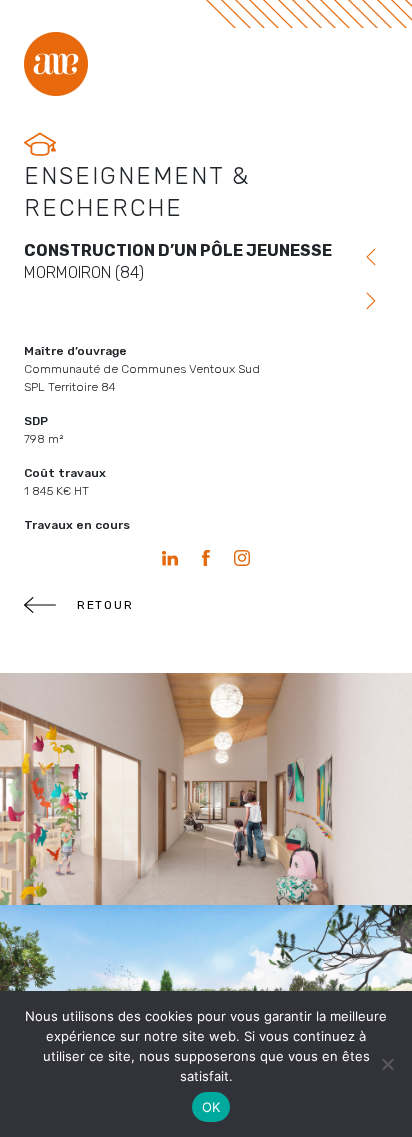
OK (211, 1107)
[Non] (387, 1064)
